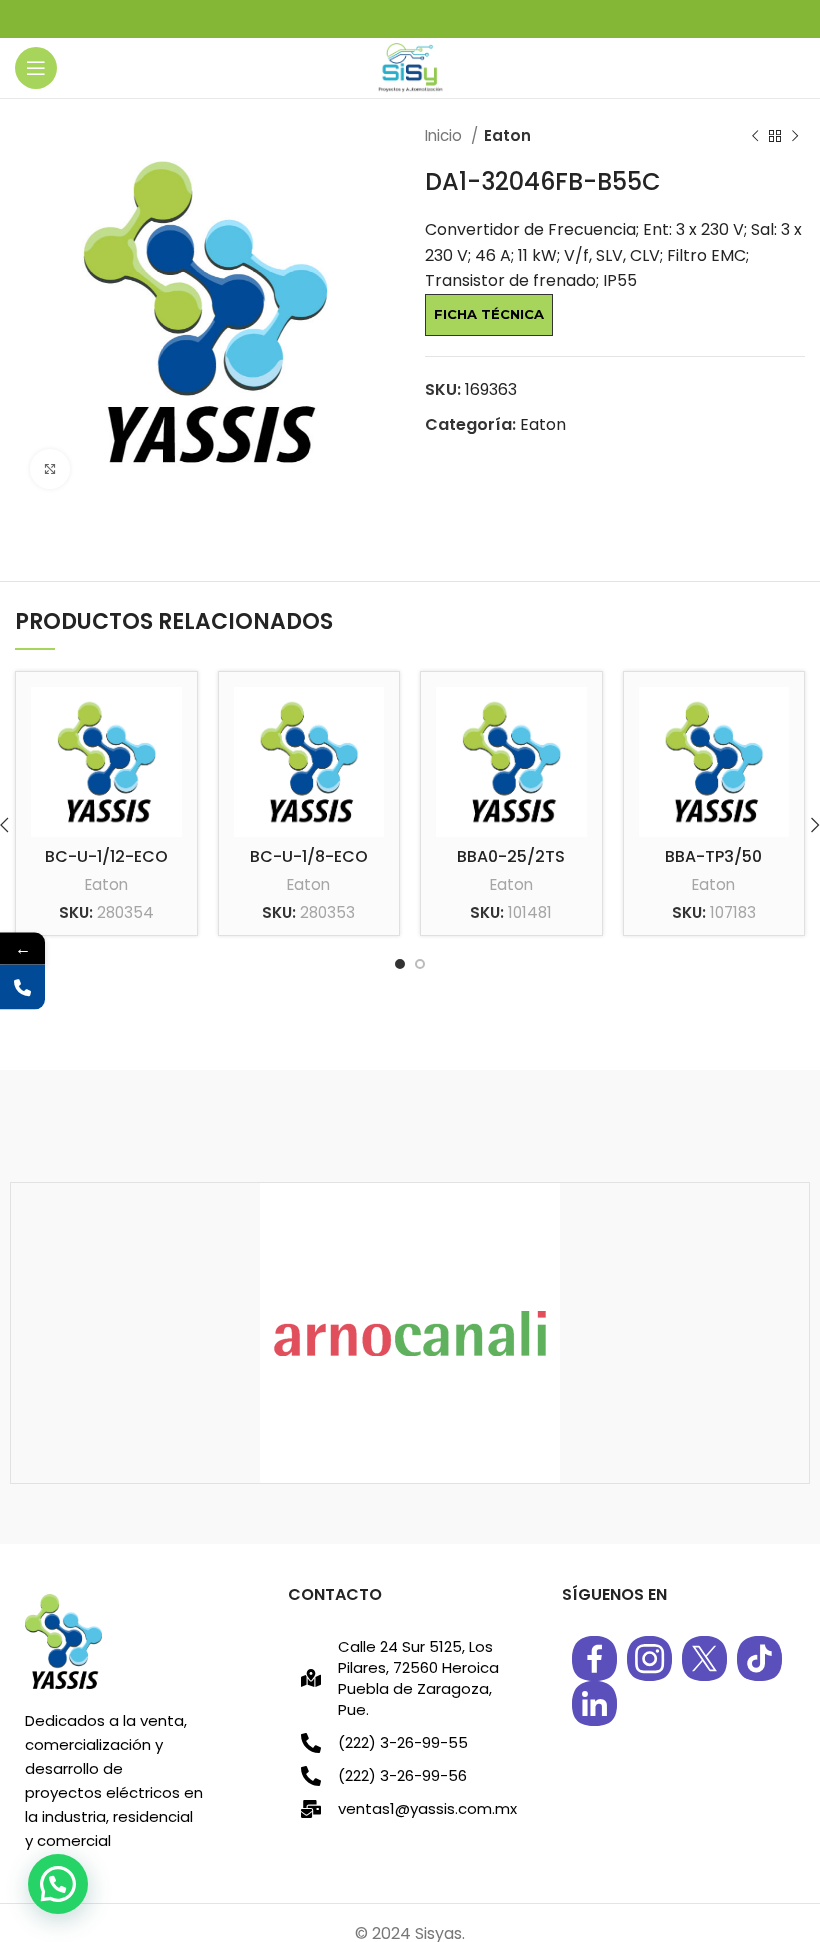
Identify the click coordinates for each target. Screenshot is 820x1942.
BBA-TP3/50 (713, 856)
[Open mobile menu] (36, 68)
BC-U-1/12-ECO (106, 856)
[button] (58, 1884)
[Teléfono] (22, 987)
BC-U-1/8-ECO (309, 856)
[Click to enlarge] (50, 469)
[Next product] (795, 136)
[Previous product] (755, 136)
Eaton (507, 135)
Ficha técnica (489, 314)
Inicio (445, 135)
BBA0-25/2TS (511, 856)
